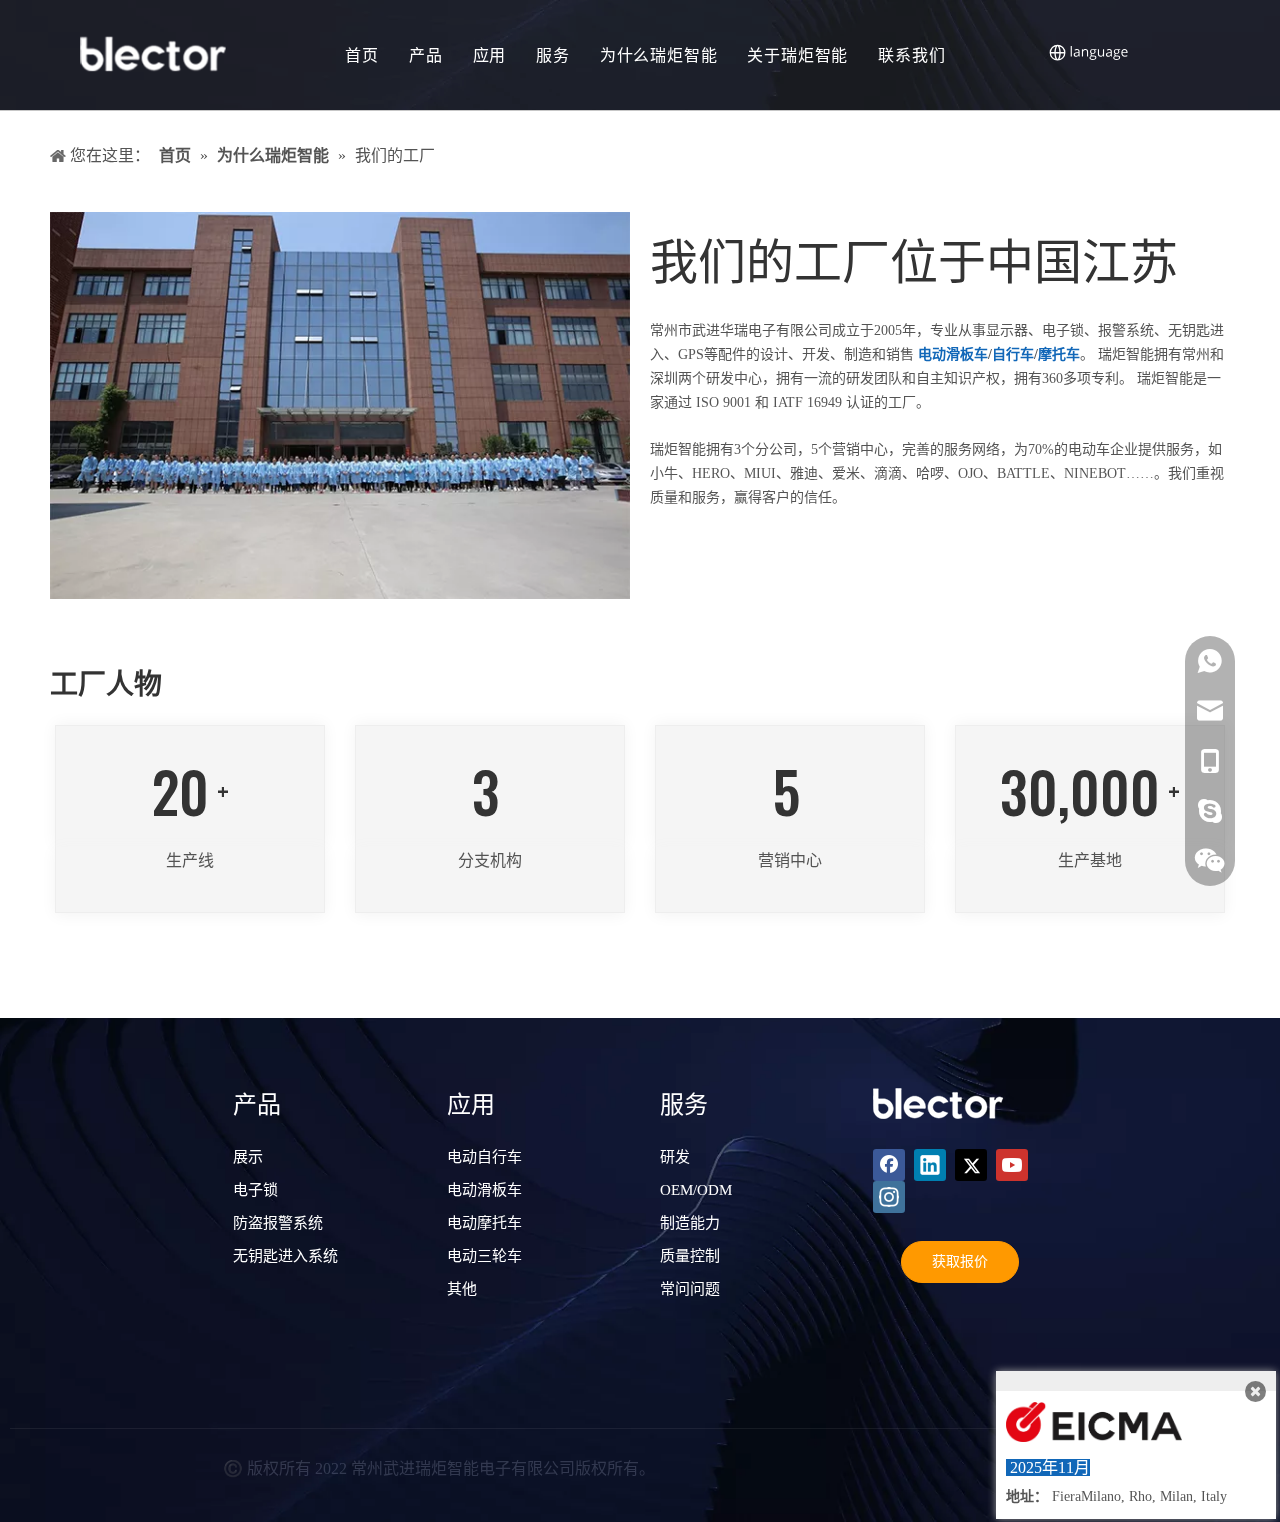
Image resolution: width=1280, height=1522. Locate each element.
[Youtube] (1012, 1165)
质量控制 (690, 1256)
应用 (490, 55)
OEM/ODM (696, 1190)
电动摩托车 (484, 1223)
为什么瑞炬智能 (659, 55)
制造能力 (690, 1223)
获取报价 (960, 1261)
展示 (248, 1157)
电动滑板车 (953, 354)
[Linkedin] (930, 1165)
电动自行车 (484, 1157)
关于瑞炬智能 (797, 55)
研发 (675, 1157)
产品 (426, 55)
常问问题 (690, 1289)
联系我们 (911, 55)
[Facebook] (889, 1165)
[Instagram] (889, 1197)
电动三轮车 (484, 1256)
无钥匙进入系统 (285, 1256)
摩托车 (1059, 354)
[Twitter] (971, 1165)
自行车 (1013, 354)
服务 (553, 55)
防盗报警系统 (278, 1223)
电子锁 (255, 1190)
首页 (362, 55)
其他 (462, 1289)
